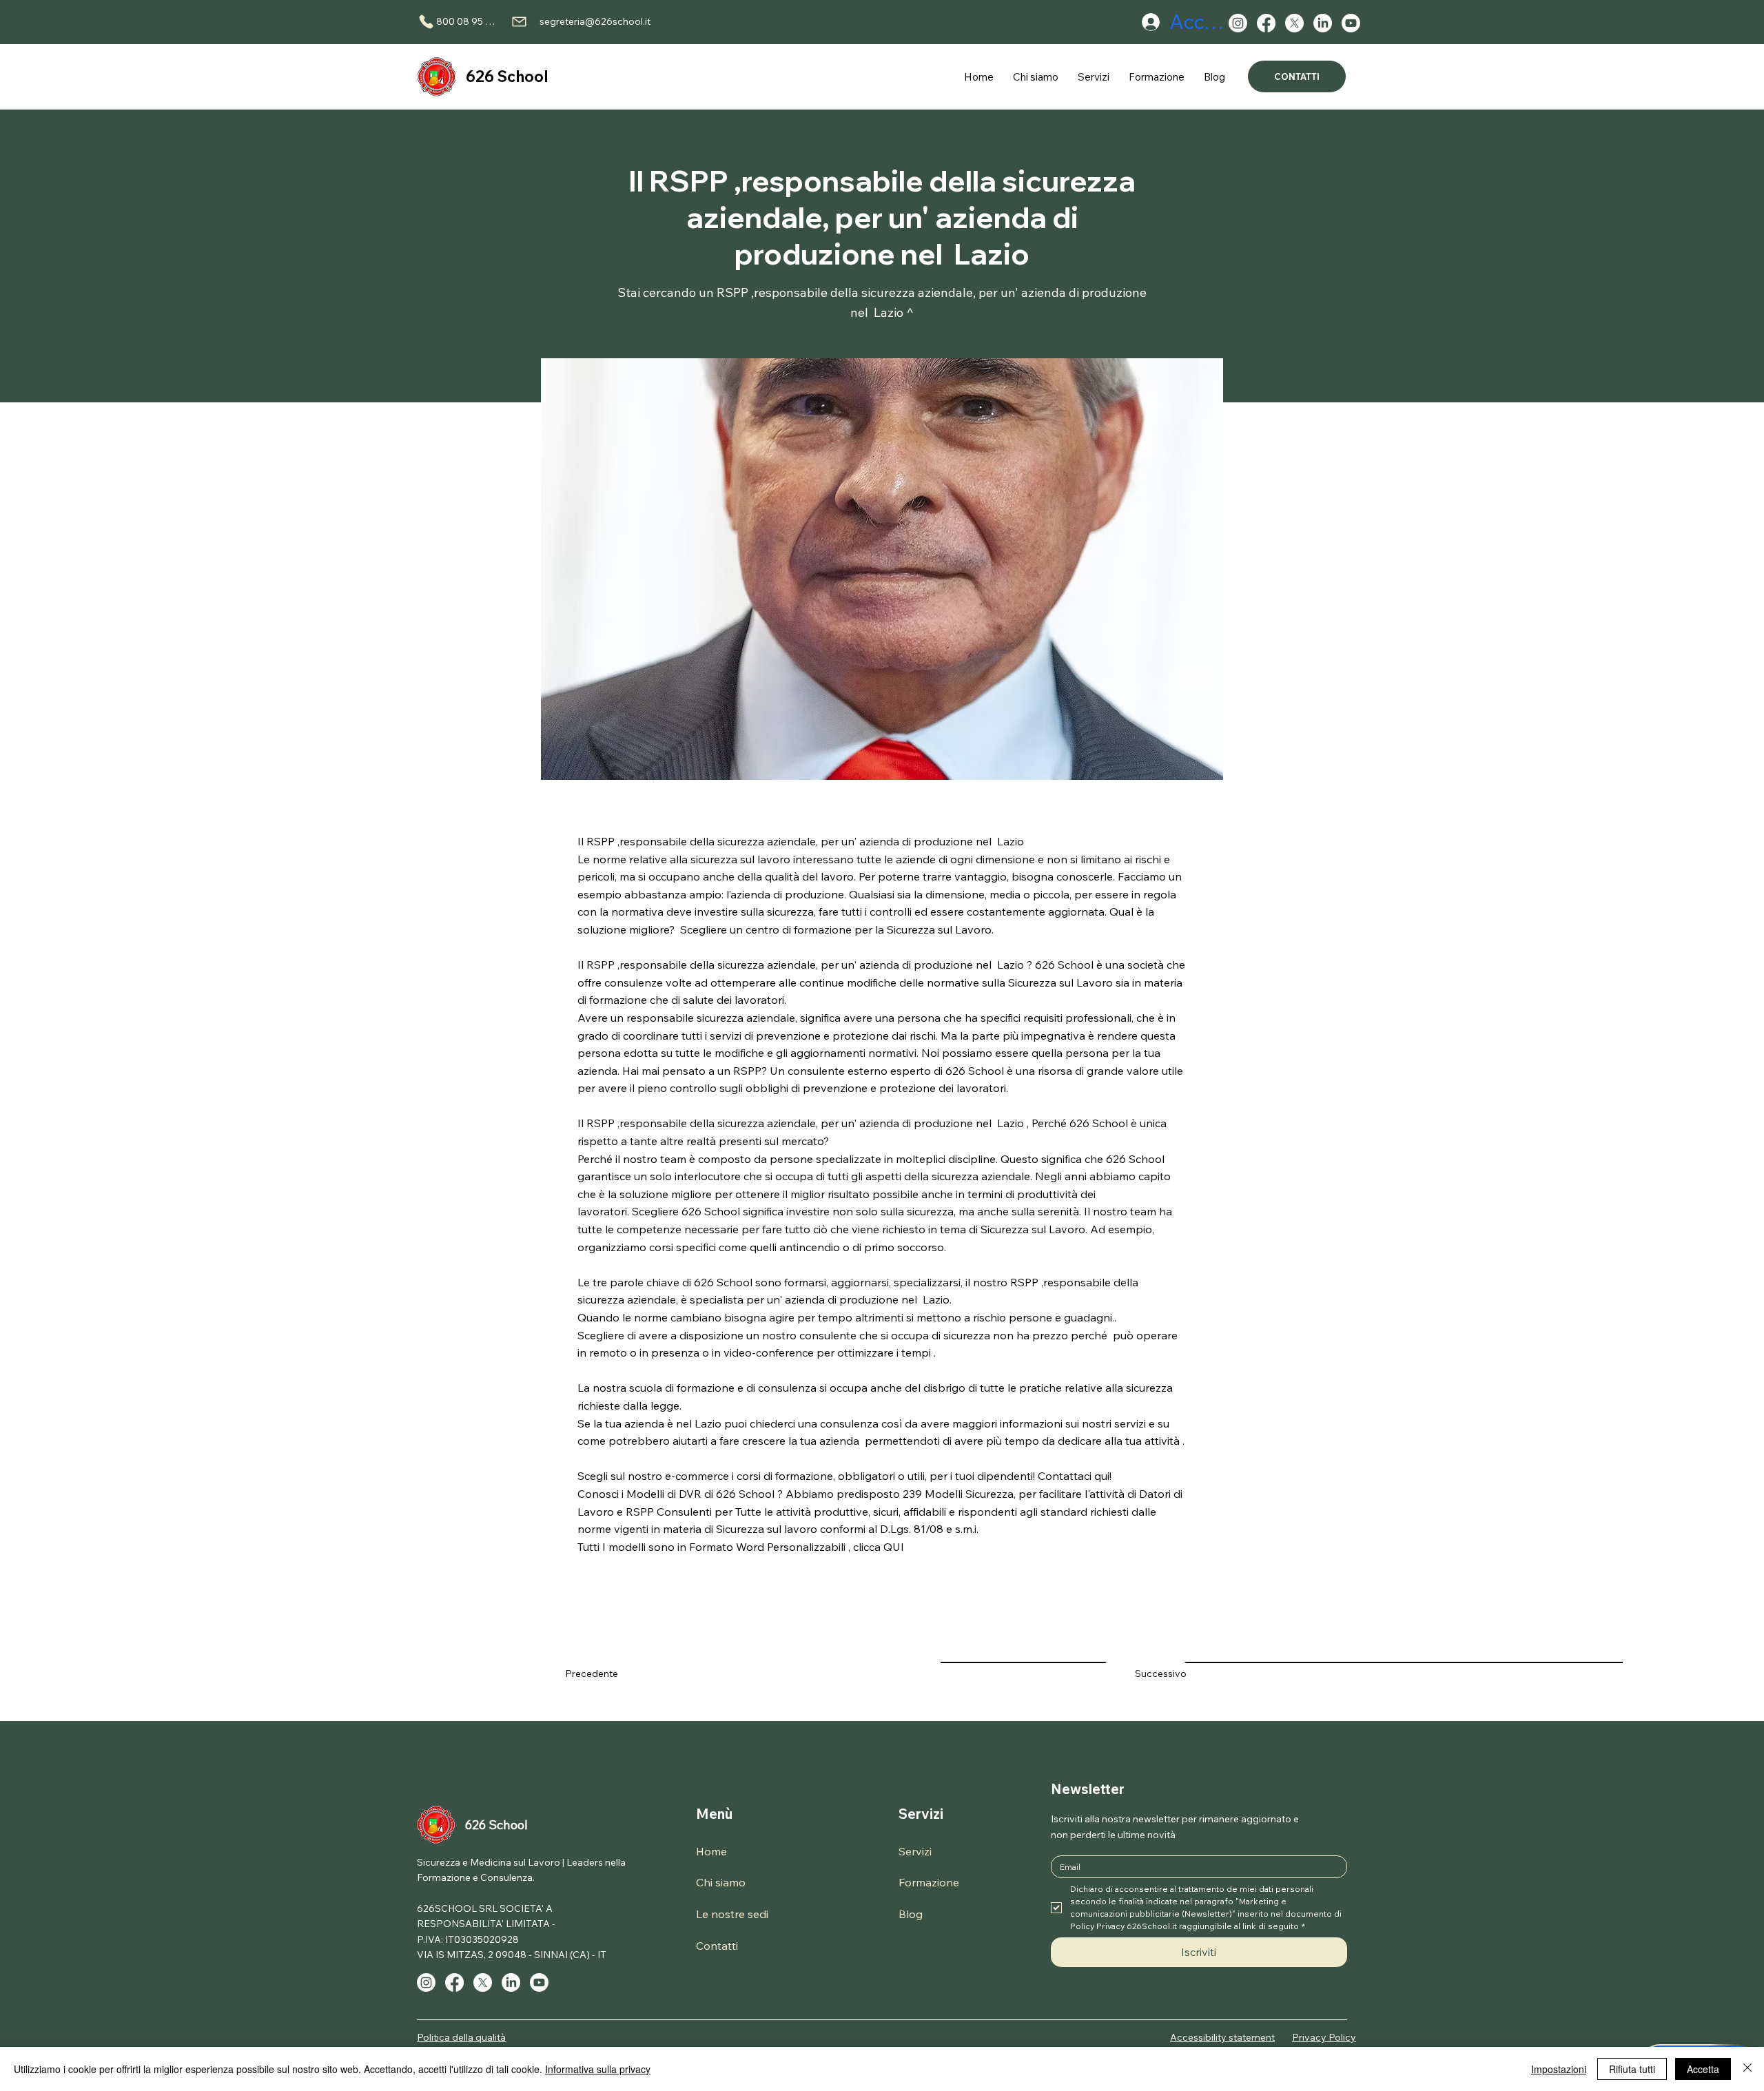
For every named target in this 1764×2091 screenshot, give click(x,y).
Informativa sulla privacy (598, 2069)
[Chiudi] (1747, 2069)
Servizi (921, 1814)
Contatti (717, 1946)
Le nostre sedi (732, 1914)
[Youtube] (1351, 23)
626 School (507, 76)
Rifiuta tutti (1632, 2069)
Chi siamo (721, 1882)
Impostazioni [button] (1559, 2069)
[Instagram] (1238, 23)
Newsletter (1088, 1789)
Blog (911, 1914)
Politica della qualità (461, 2037)
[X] (1294, 23)
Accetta (1703, 2069)
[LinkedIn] (1323, 23)
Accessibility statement (1222, 2037)
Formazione (929, 1882)
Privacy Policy (1324, 2037)
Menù (714, 1814)
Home (711, 1851)
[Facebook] (1266, 23)
